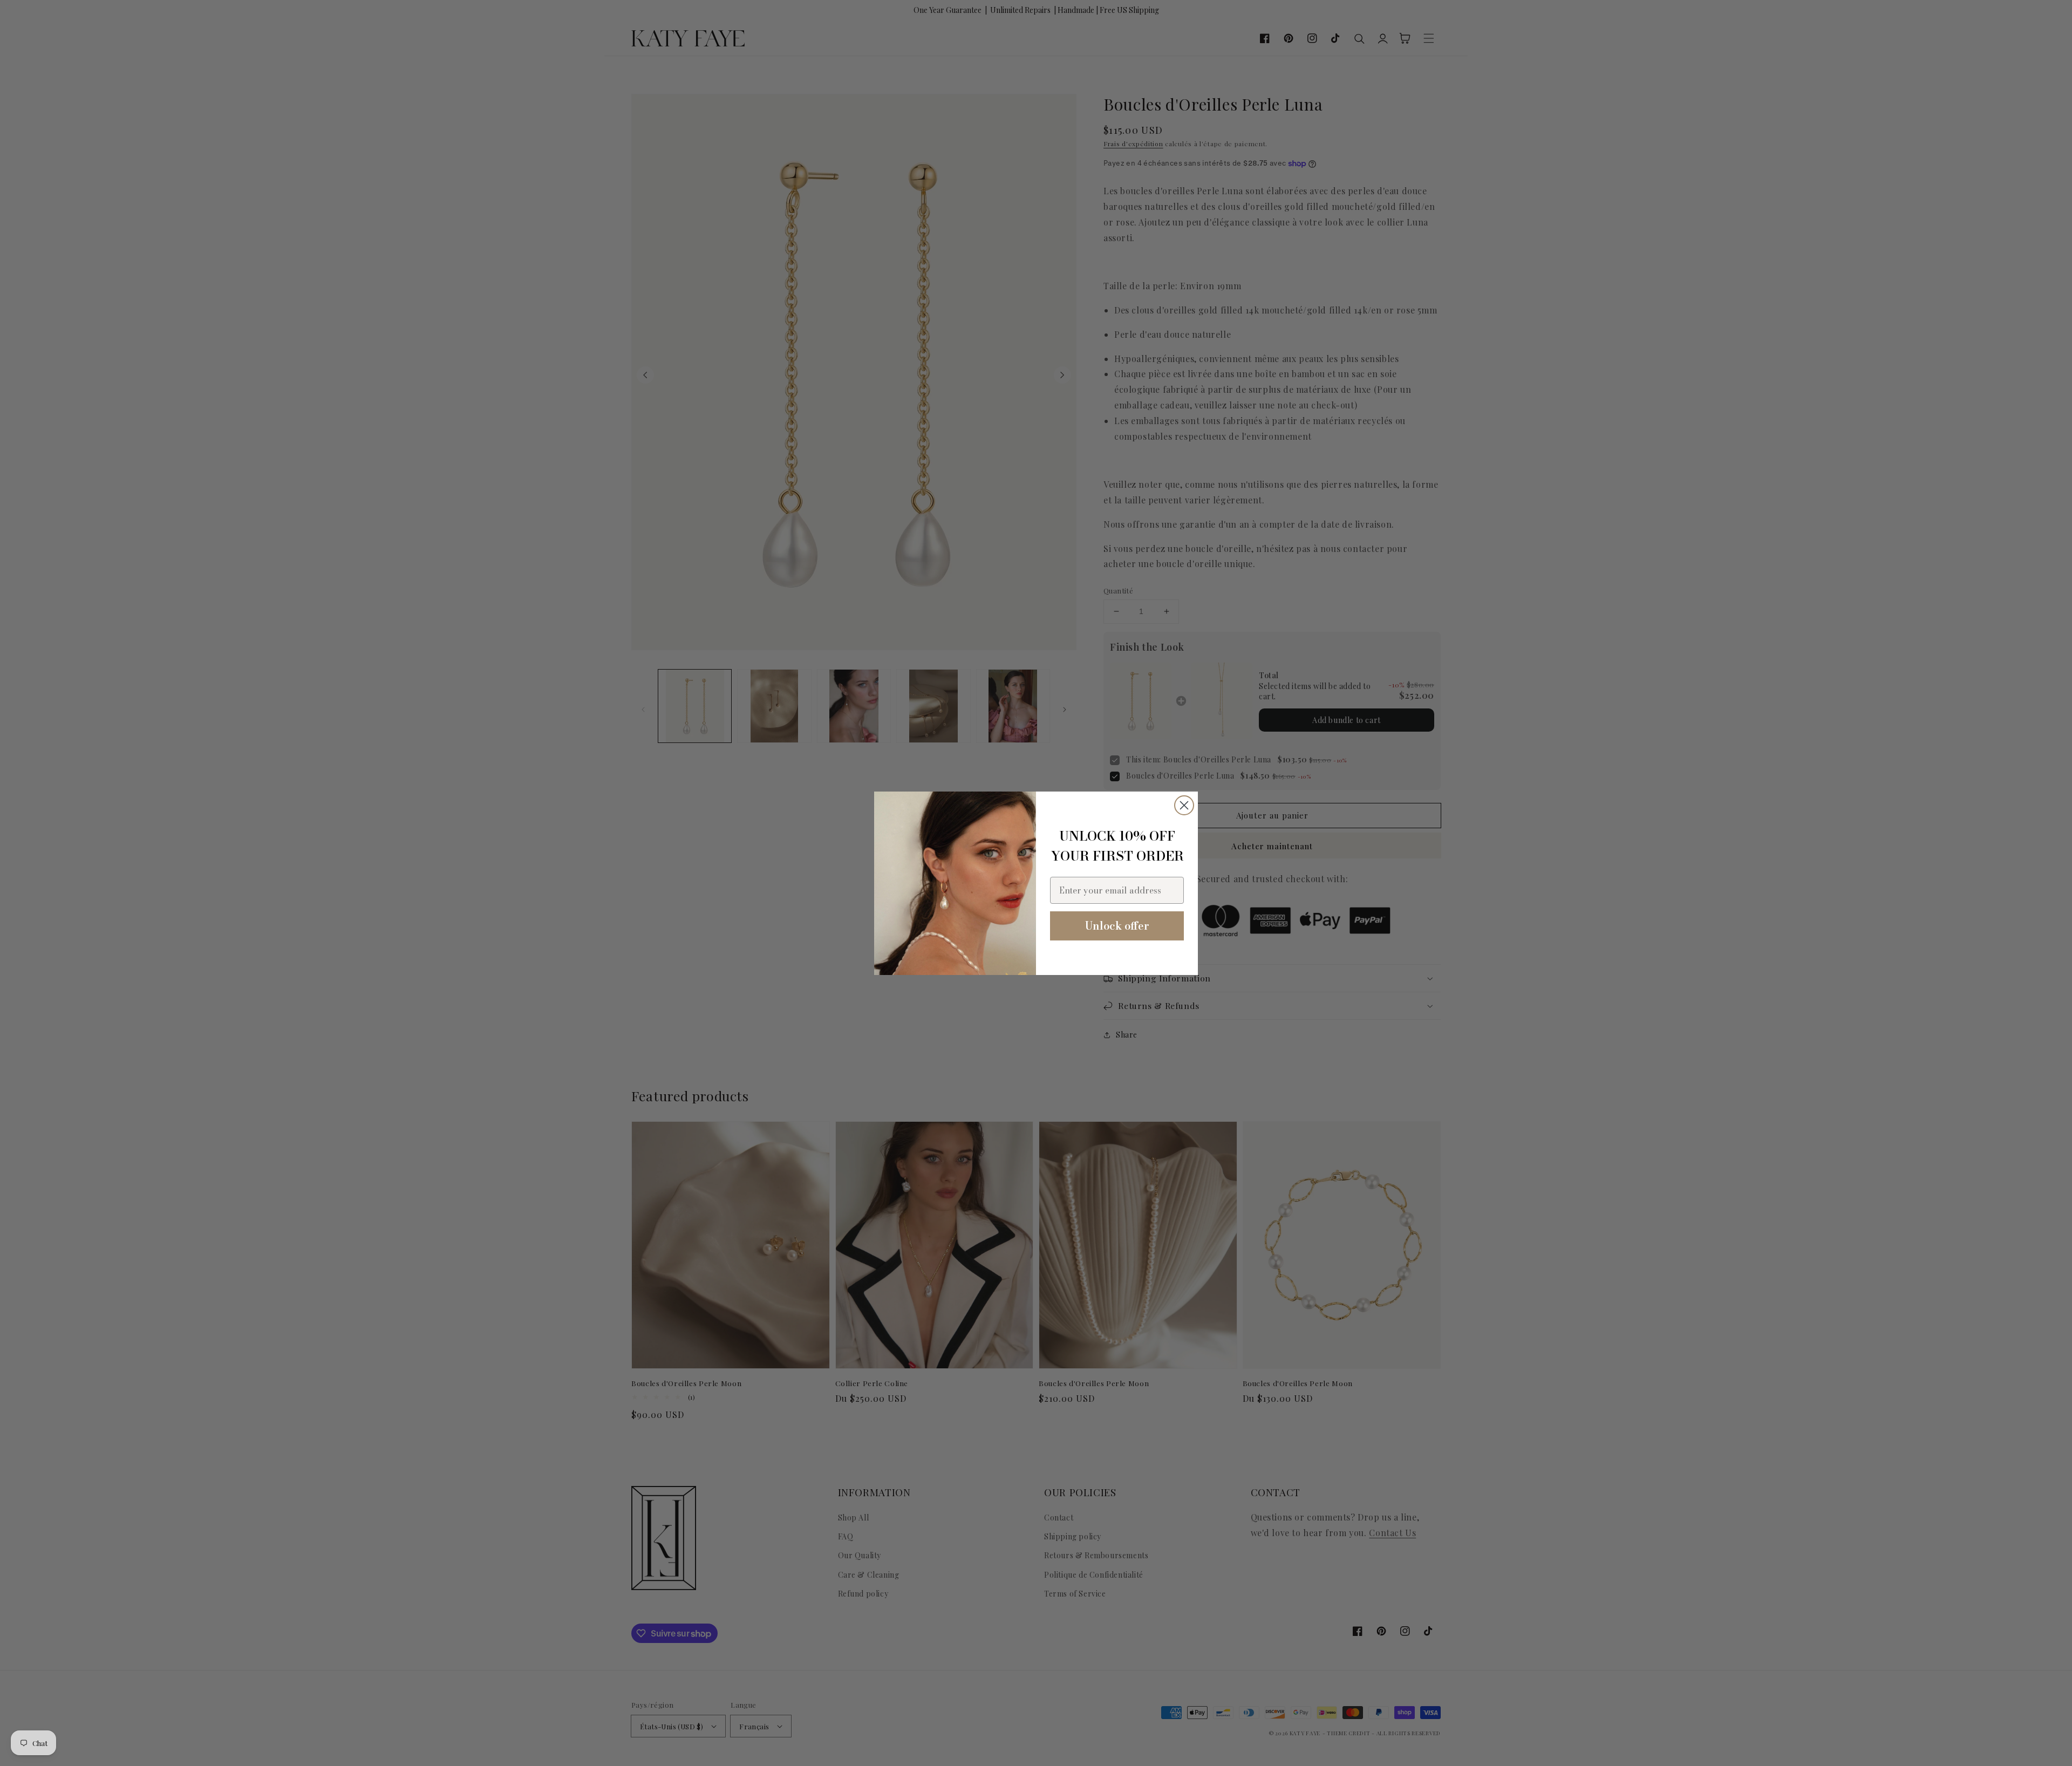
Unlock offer (1117, 926)
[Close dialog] (1184, 805)
